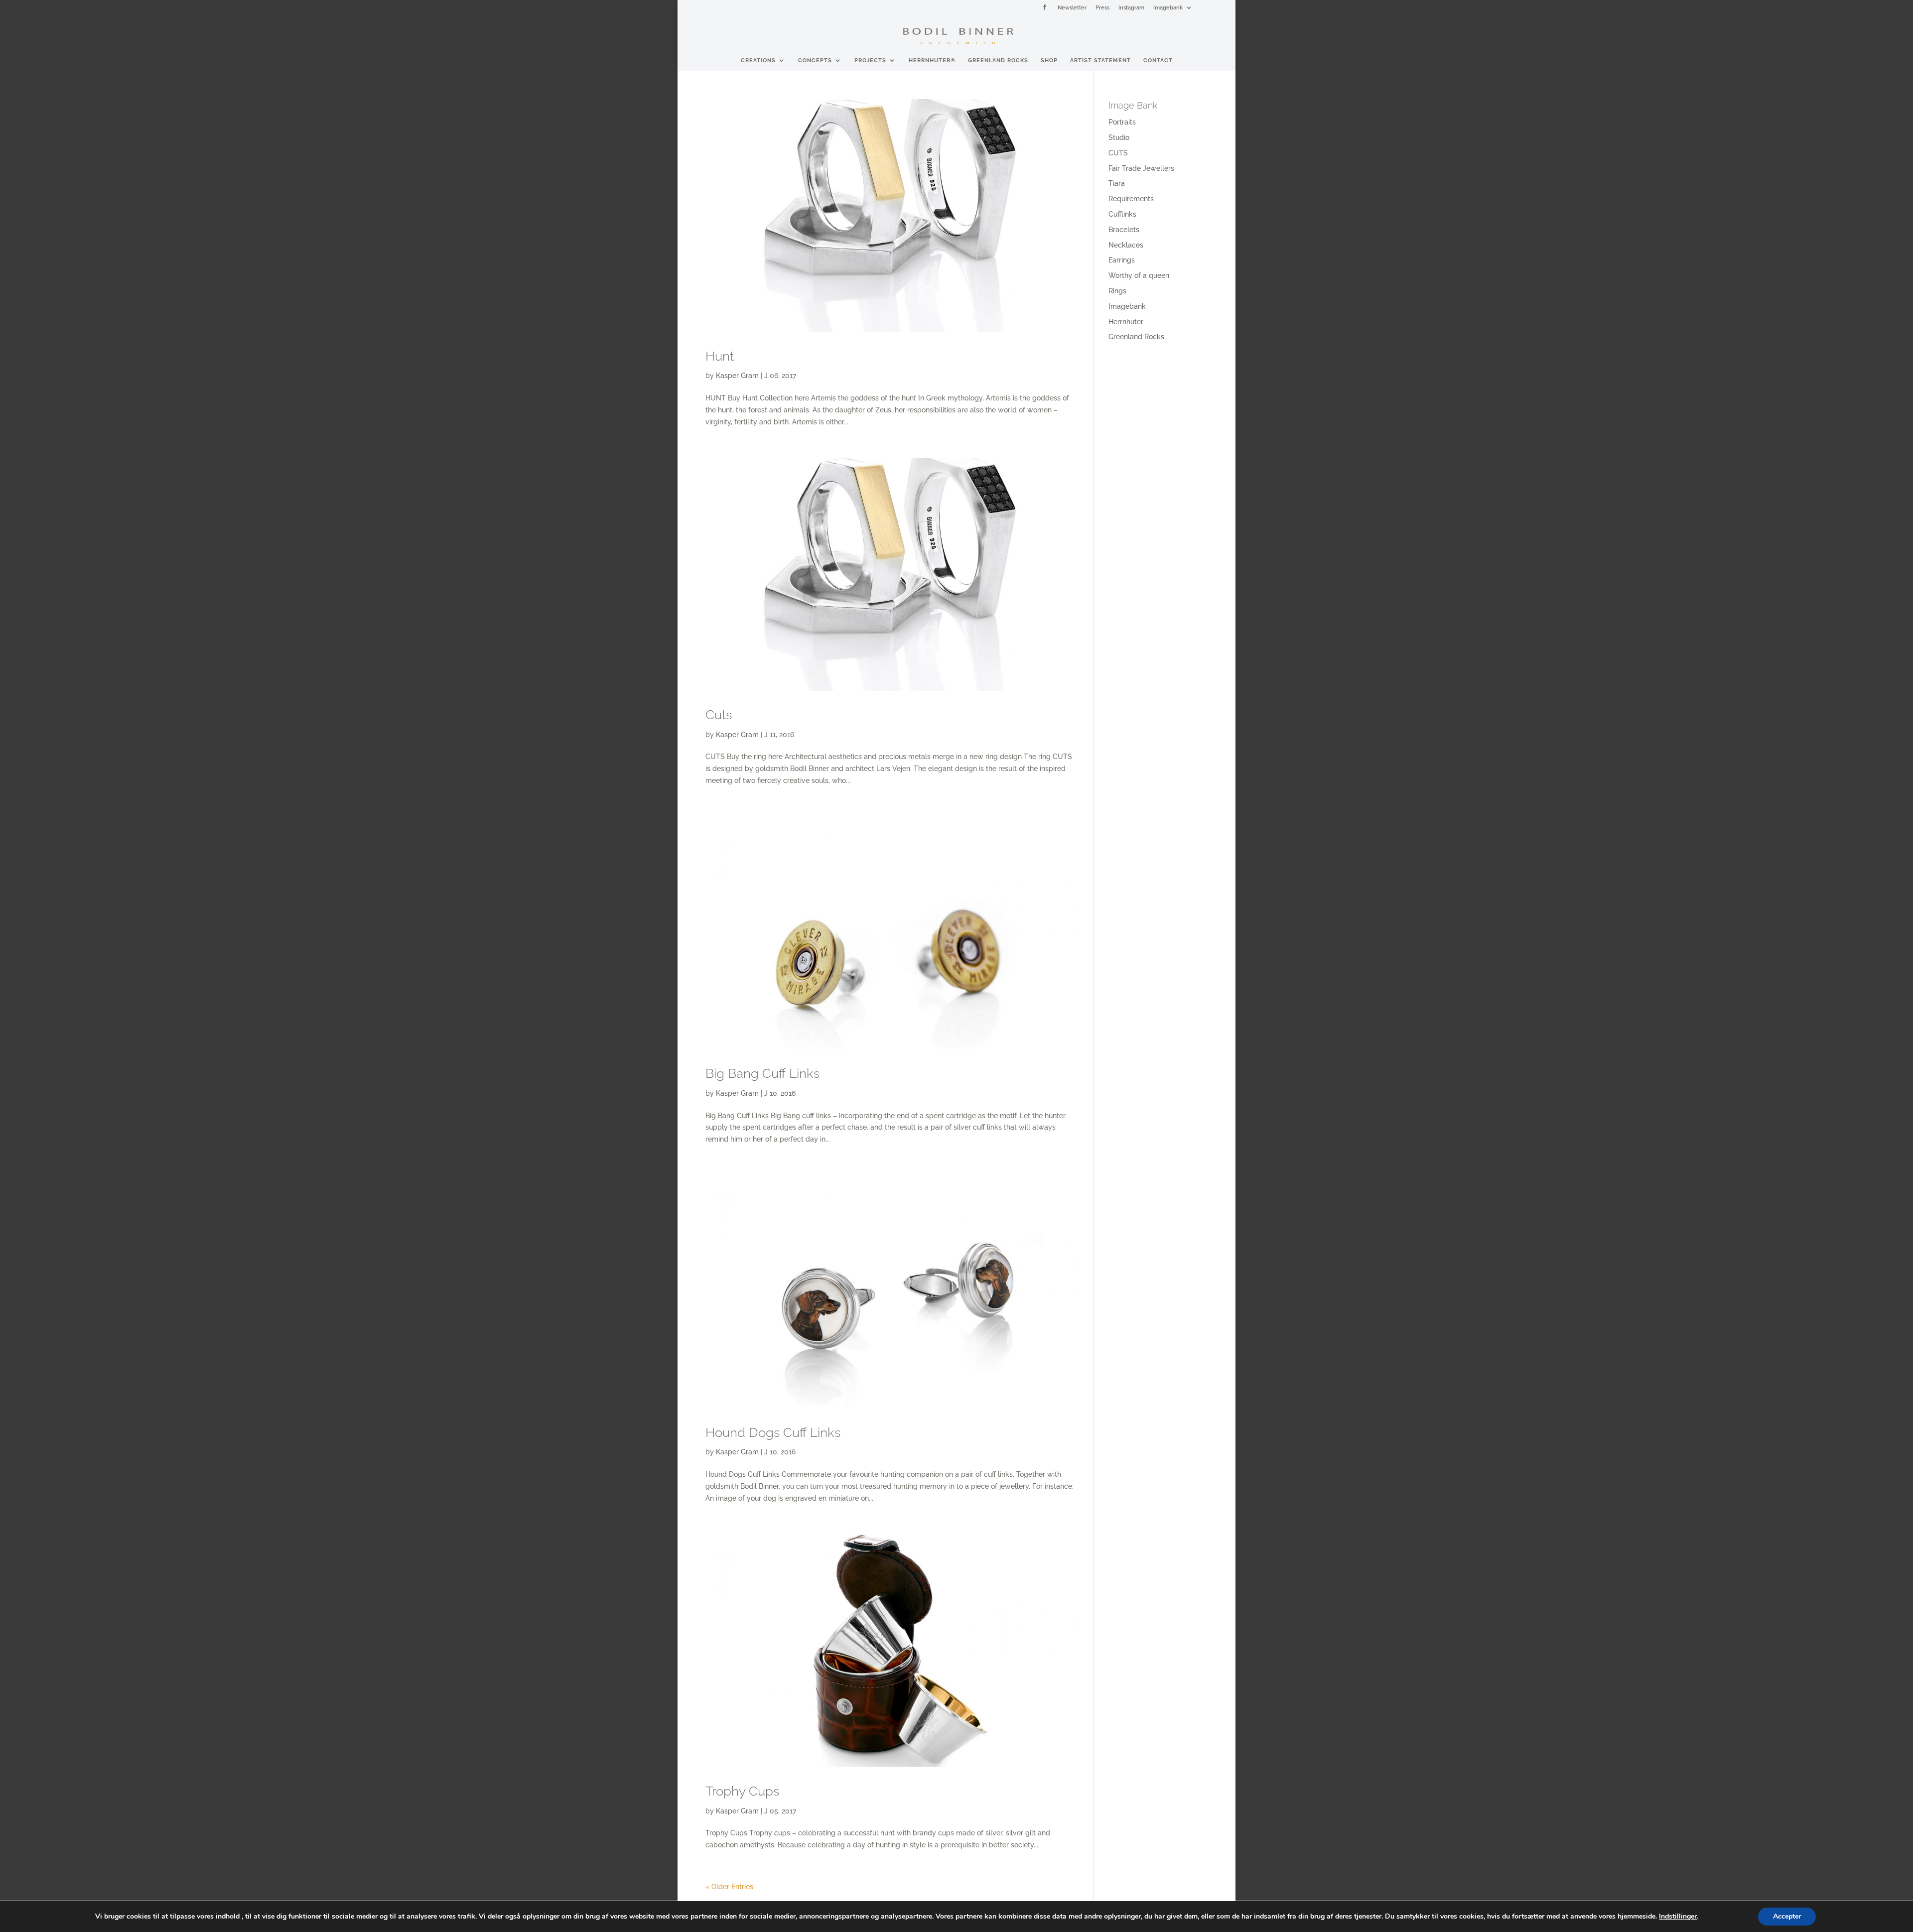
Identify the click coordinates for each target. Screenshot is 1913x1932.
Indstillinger (1678, 1917)
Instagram (1131, 7)
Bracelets (1124, 230)
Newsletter (1072, 7)
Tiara (1117, 183)
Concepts (815, 60)
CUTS (1118, 153)
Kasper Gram (737, 376)
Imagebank (1168, 7)
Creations (758, 60)
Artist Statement (1100, 60)
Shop (1049, 60)
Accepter (1787, 1916)
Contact (1158, 60)
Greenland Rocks (998, 60)
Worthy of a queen (1139, 275)
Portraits (1122, 122)
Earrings (1122, 260)
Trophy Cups (742, 1791)
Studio (1119, 137)
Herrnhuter (1126, 322)
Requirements (1131, 199)
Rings (1117, 291)
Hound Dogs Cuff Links (773, 1432)
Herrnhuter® (932, 60)
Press (1102, 7)
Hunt (720, 356)
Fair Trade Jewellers (1141, 168)
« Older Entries (729, 1887)
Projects (870, 60)
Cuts (719, 715)
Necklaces (1126, 245)
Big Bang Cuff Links (762, 1073)
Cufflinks (1122, 214)
